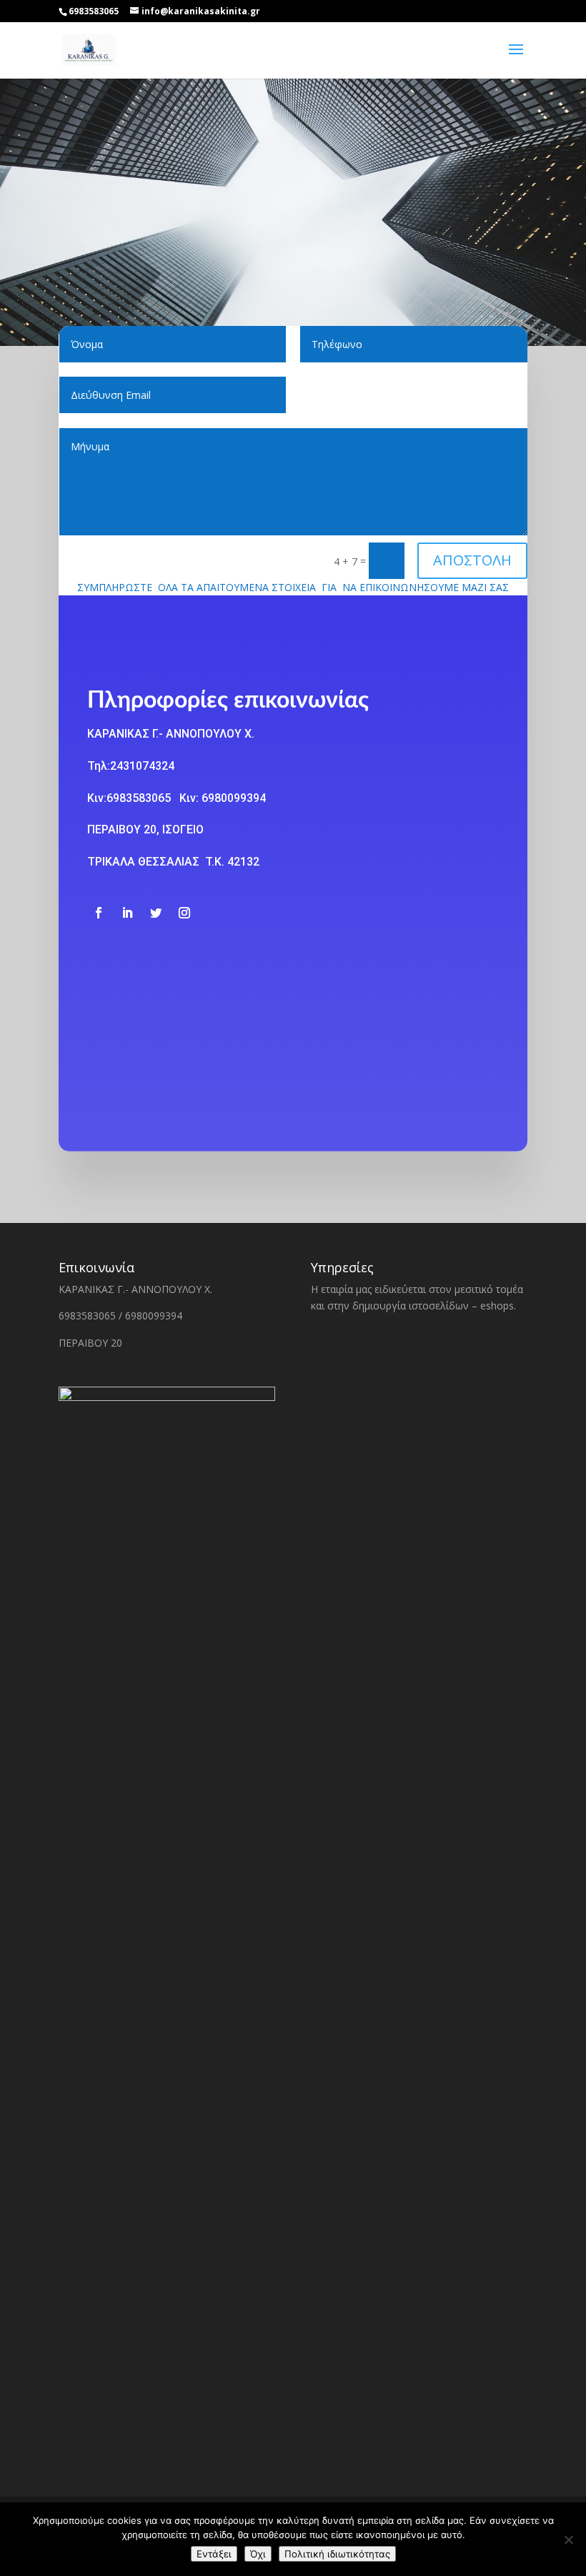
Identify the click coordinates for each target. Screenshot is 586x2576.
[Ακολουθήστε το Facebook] (99, 913)
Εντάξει (214, 2554)
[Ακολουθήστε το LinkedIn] (127, 913)
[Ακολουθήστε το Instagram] (184, 913)
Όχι (258, 2554)
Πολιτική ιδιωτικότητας (337, 2554)
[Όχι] (568, 2540)
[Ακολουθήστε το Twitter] (156, 913)
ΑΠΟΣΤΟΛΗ (472, 560)
